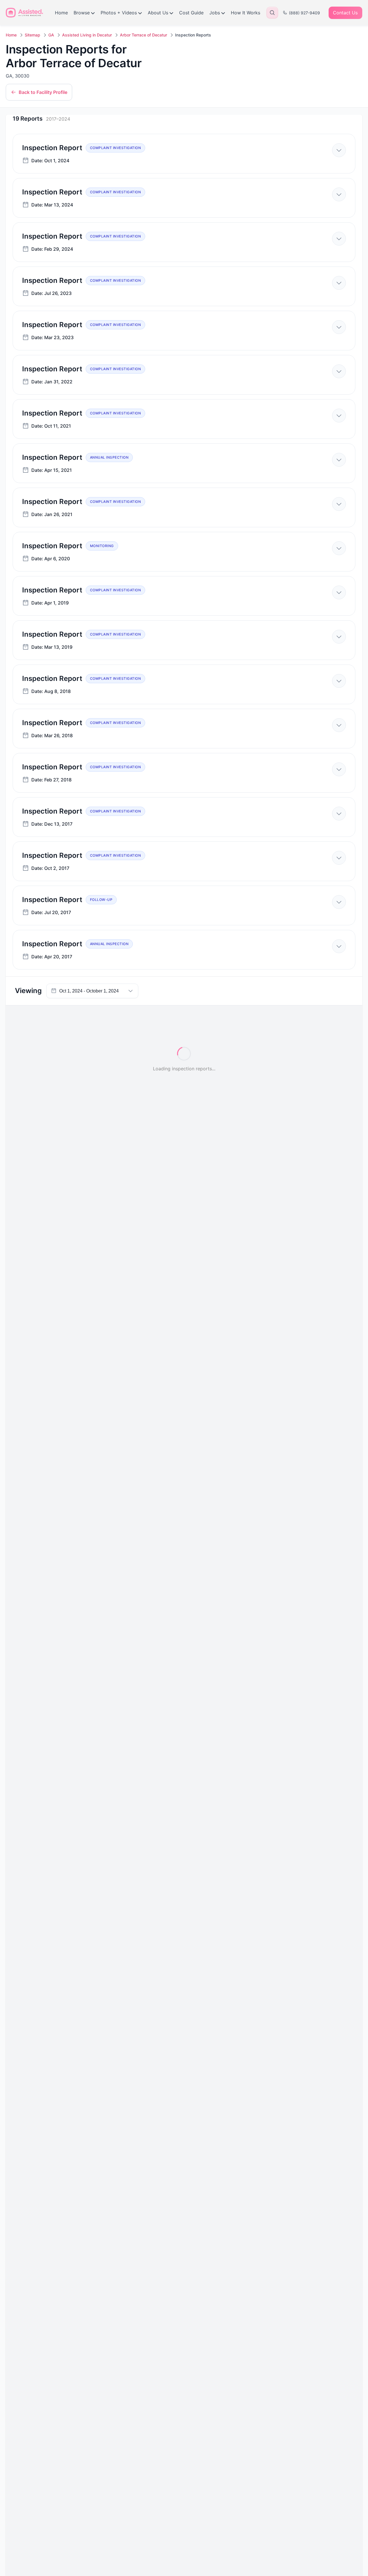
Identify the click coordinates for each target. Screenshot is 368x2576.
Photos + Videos (119, 13)
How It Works (246, 13)
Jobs (215, 13)
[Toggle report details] (339, 150)
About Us (158, 13)
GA (51, 35)
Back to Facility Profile (43, 92)
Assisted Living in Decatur (87, 35)
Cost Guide (191, 13)
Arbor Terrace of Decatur (143, 35)
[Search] (272, 13)
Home (61, 13)
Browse (82, 13)
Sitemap (32, 35)
